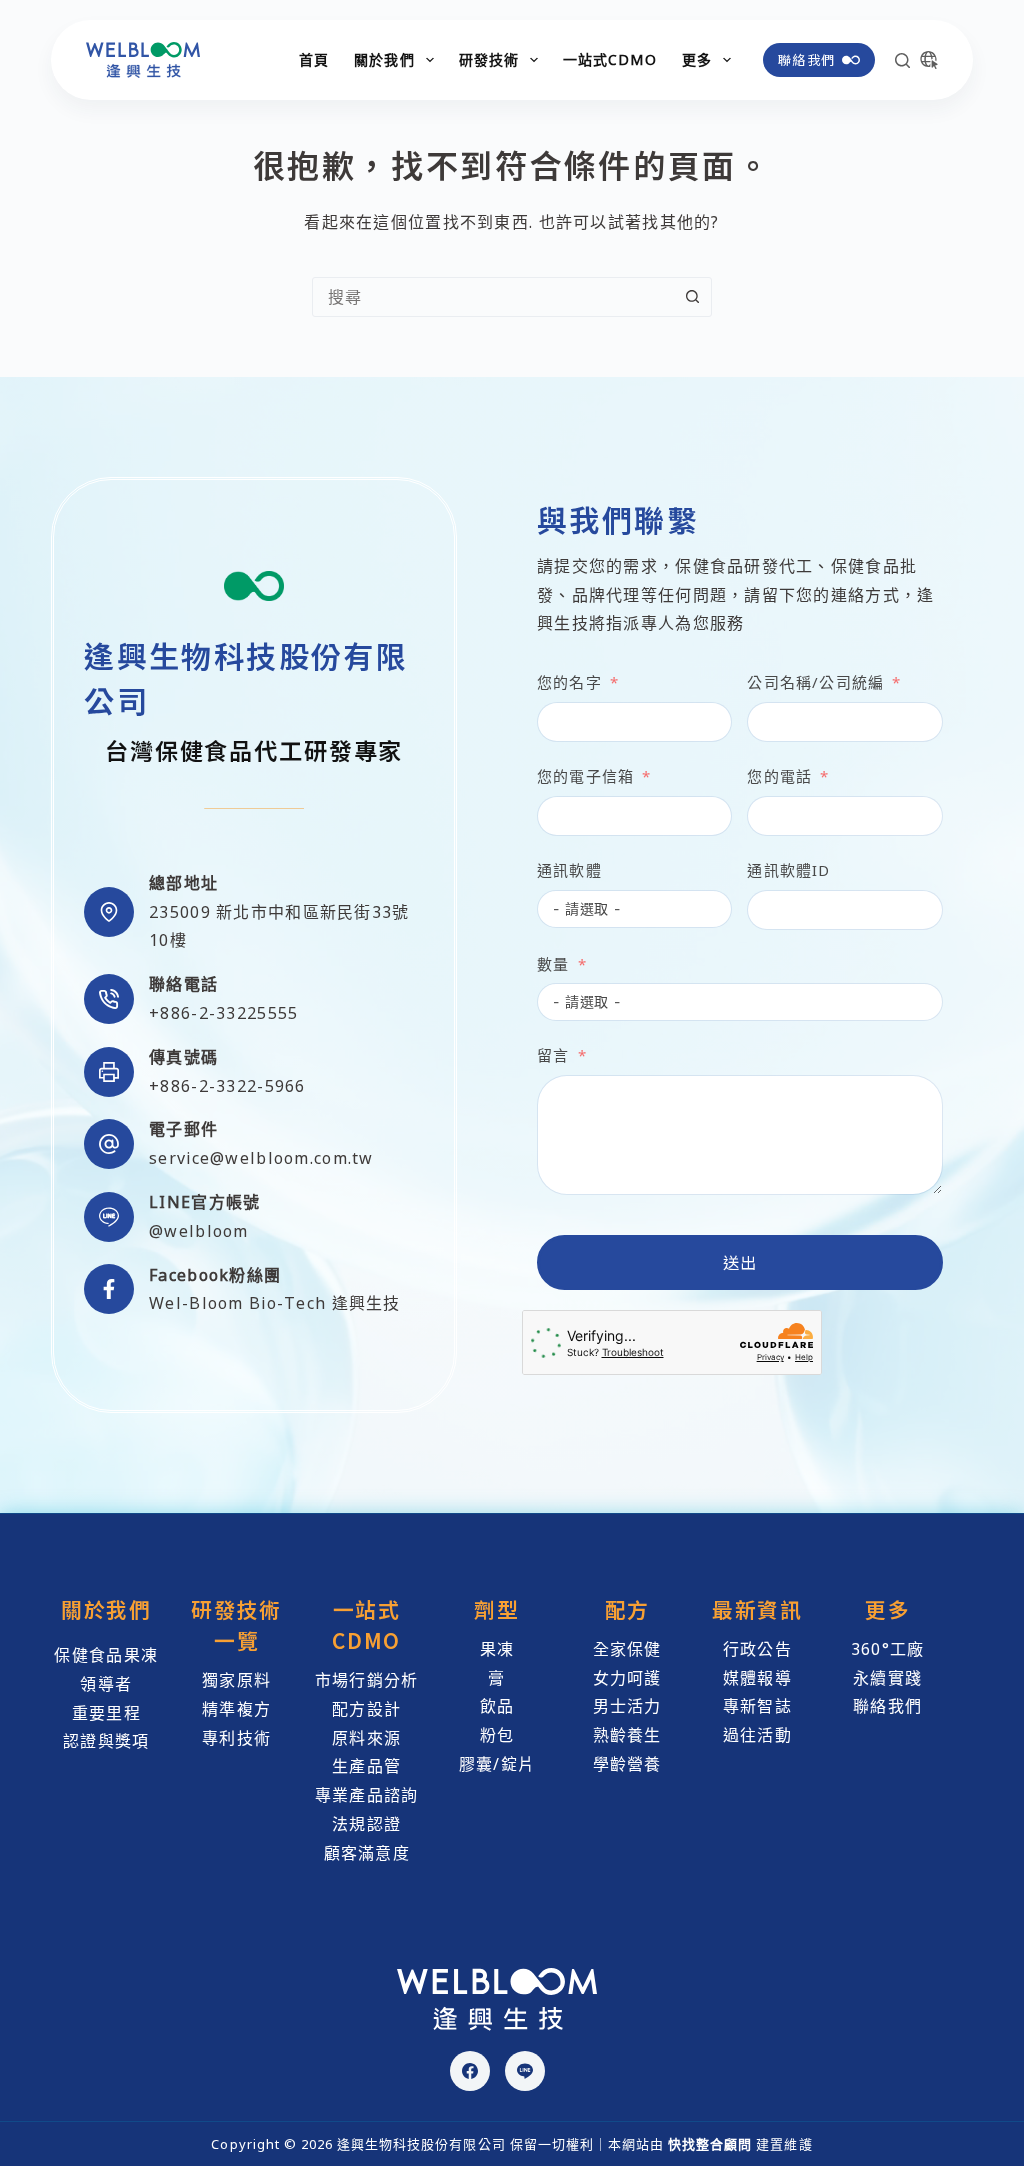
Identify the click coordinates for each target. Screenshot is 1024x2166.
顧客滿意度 (367, 1853)
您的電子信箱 (585, 776)
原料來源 (366, 1738)
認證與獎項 (106, 1741)
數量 (553, 964)
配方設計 (366, 1709)
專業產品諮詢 (367, 1795)
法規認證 (366, 1824)
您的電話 (779, 776)
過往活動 (757, 1735)
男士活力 (627, 1706)
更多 (697, 59)
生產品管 (366, 1766)
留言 (553, 1055)
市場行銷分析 (367, 1680)
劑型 (496, 1609)
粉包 (497, 1735)
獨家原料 (236, 1680)
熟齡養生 (627, 1735)
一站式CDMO (610, 59)
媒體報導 (757, 1678)
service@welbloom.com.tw (261, 1158)
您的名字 (569, 682)
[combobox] (493, 297)
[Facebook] (470, 2071)
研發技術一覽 (236, 1624)
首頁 (314, 59)
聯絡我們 (806, 59)
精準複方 (236, 1709)
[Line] (525, 2071)
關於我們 (384, 59)
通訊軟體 (569, 870)
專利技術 (236, 1738)
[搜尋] (902, 60)
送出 (740, 1262)
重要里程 (106, 1713)
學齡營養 (627, 1764)
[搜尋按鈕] (692, 297)
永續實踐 (887, 1678)
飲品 (497, 1706)
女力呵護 (627, 1678)
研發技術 (489, 59)
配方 (627, 1609)
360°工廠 (888, 1649)
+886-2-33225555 (223, 1013)
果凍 (497, 1649)
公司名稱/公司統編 (815, 682)
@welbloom (199, 1231)
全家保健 (627, 1649)
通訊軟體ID (788, 870)
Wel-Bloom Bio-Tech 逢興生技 (274, 1303)
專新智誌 (757, 1706)
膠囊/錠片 (497, 1764)
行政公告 (757, 1649)
